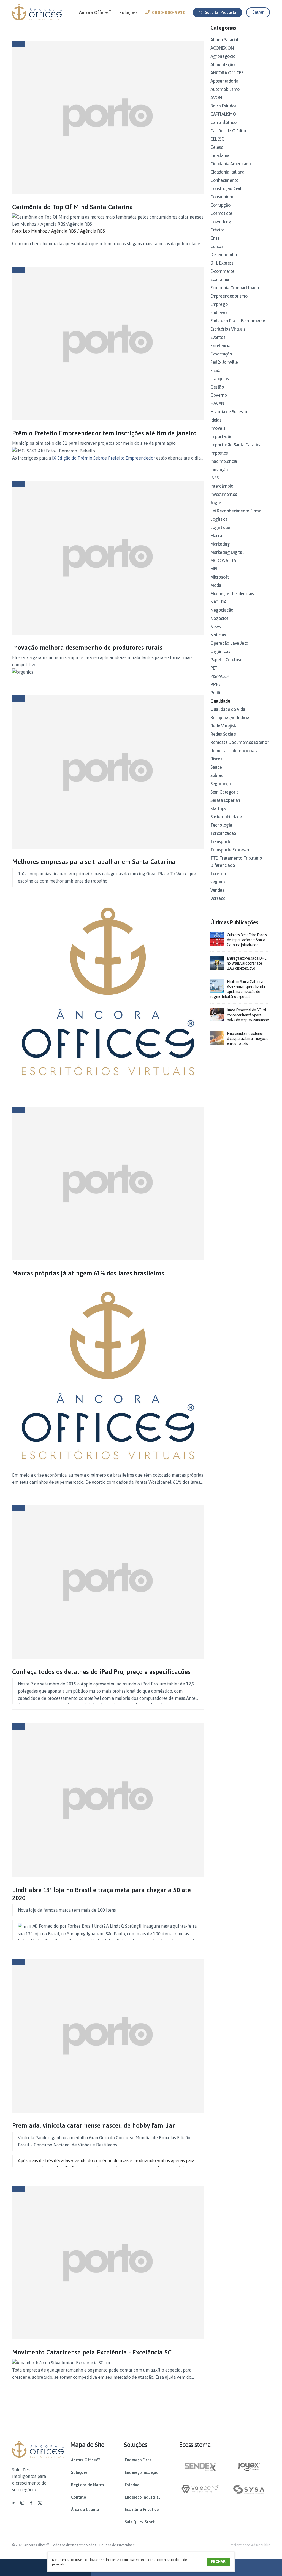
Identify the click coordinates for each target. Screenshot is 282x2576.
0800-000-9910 (169, 12)
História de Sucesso (229, 412)
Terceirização (223, 833)
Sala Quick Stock (140, 2522)
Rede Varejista (224, 726)
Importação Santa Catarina (236, 445)
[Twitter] (40, 2503)
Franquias (219, 379)
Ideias (216, 420)
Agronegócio (223, 56)
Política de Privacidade (117, 2545)
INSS (214, 478)
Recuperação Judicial (231, 717)
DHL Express (222, 263)
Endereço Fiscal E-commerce (238, 321)
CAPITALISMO (223, 114)
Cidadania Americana (231, 164)
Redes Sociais (223, 734)
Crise (215, 238)
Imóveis (218, 428)
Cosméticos (222, 213)
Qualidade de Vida (228, 709)
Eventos (218, 337)
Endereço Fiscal (139, 2460)
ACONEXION (222, 48)
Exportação (221, 354)
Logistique (220, 527)
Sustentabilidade (226, 817)
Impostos (219, 453)
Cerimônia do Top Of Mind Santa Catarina (73, 207)
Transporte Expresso (230, 850)
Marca (216, 536)
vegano (218, 882)
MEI (214, 569)
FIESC (215, 370)
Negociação (222, 610)
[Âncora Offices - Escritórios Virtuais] (37, 12)
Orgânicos (220, 651)
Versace (218, 898)
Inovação (219, 470)
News (215, 627)
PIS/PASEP (220, 676)
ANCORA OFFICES (227, 73)
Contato (79, 2497)
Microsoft (219, 577)
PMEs (215, 684)
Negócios (219, 618)
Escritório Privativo (142, 2510)
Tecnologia (221, 825)
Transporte (221, 841)
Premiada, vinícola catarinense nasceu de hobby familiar (93, 2125)
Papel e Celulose (226, 660)
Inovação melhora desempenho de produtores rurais (87, 647)
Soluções (128, 12)
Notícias (218, 635)
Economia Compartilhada (235, 288)
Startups (218, 808)
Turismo (218, 873)
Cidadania (220, 155)
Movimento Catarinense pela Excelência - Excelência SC (92, 2352)
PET (214, 668)
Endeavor (219, 312)
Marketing (220, 544)
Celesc (217, 147)
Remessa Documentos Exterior (240, 742)
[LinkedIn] (13, 2503)
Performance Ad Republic (250, 2545)
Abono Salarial (224, 40)
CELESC (217, 139)
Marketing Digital (227, 552)
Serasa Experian (225, 800)
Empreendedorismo (229, 296)
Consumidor (222, 197)
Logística (219, 519)
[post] (217, 939)
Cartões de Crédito (228, 131)
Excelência (220, 346)
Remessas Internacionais (234, 751)
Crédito (217, 230)
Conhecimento (224, 180)
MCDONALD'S (223, 560)
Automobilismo (225, 89)
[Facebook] (31, 2503)
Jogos (216, 503)
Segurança (220, 784)
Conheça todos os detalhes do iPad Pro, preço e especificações (101, 1672)
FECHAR (218, 2562)
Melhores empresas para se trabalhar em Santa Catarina (94, 861)
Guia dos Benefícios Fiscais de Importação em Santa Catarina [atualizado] (247, 940)
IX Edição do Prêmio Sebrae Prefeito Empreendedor (104, 458)
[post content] (108, 117)
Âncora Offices (95, 12)
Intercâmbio (222, 486)
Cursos (217, 246)
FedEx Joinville (224, 362)
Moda (216, 585)
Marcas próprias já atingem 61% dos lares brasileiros (88, 1273)
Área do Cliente (85, 2510)
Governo (219, 395)
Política (218, 693)
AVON (216, 98)
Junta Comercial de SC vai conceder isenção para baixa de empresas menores (248, 1015)
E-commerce (223, 271)
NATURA (219, 602)
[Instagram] (22, 2503)
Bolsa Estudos (223, 106)
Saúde (216, 767)
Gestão (217, 387)
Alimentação (223, 64)
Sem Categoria (225, 792)
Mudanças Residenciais (232, 594)
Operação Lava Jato (229, 643)
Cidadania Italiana (227, 172)
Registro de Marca (87, 2485)
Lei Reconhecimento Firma (236, 511)
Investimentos (224, 494)
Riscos (216, 759)
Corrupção (220, 205)
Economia (220, 279)
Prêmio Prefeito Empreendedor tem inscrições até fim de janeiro (104, 433)
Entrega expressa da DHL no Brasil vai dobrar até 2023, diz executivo (246, 963)
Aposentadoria (224, 81)
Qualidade (220, 701)
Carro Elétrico (223, 122)
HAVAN (217, 403)
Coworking (221, 222)
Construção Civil (226, 188)
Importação (222, 436)
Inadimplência (224, 461)
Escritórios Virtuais (228, 329)
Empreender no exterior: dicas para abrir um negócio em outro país (248, 1039)
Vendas (217, 890)
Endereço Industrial (142, 2497)
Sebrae (217, 775)
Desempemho (224, 255)
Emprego (219, 304)
